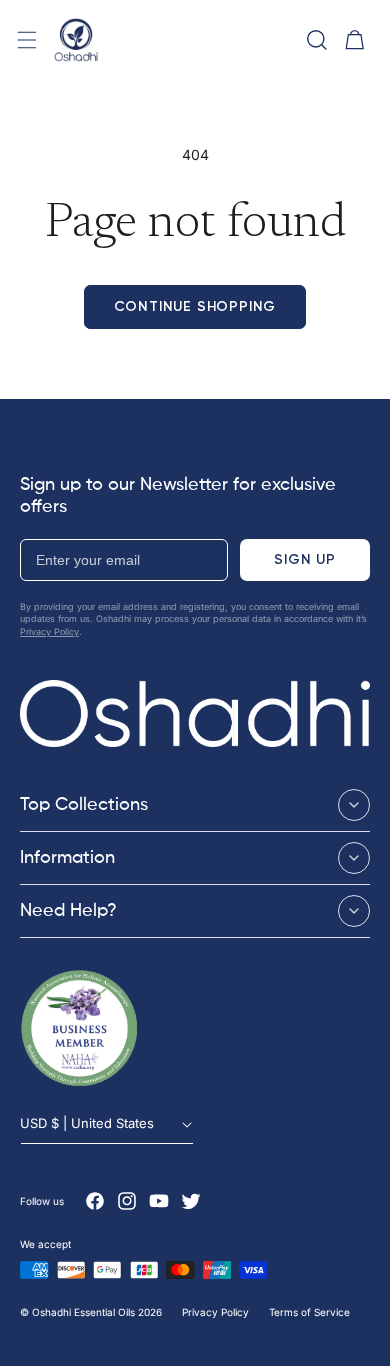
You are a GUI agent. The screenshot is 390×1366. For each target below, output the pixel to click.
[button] (27, 40)
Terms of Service (309, 1312)
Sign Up (305, 559)
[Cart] (355, 40)
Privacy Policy (49, 631)
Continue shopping (195, 306)
